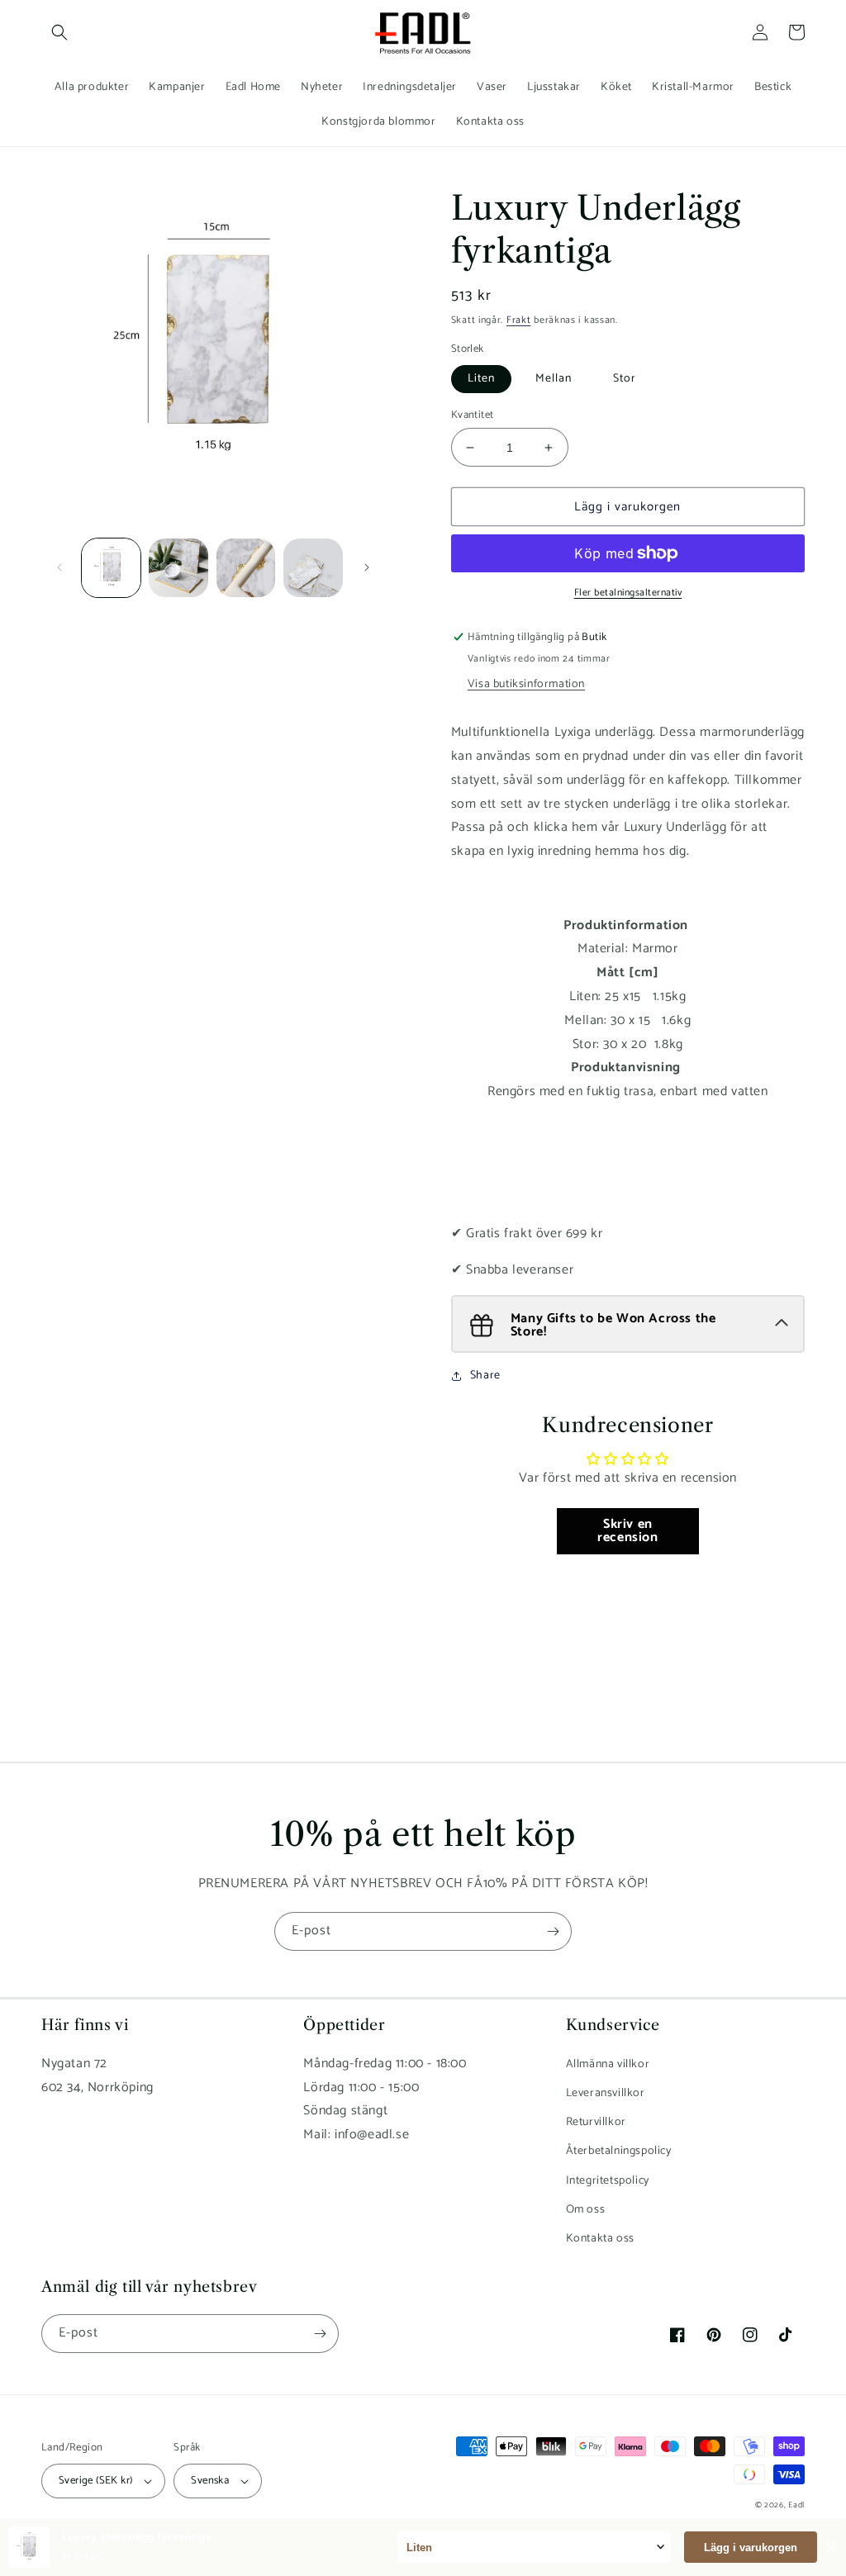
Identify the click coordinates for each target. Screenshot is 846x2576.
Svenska (210, 2481)
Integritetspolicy (608, 2181)
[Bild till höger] (367, 567)
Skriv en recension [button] (627, 1531)
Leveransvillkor (606, 2093)
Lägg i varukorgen (751, 2548)
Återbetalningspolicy (619, 2151)
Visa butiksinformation (526, 684)
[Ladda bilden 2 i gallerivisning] (178, 568)
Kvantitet (473, 415)
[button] (59, 32)
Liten (481, 379)
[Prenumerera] (553, 1931)
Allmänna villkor (608, 2064)
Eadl (796, 2505)
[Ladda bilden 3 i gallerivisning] (246, 568)
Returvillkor (596, 2122)
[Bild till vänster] (59, 567)
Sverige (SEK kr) (95, 2481)
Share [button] (485, 1376)
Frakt (519, 320)
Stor (625, 379)
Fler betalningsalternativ (628, 593)
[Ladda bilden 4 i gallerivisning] (313, 568)
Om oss (586, 2210)
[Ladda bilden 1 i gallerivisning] (111, 568)
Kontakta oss (600, 2239)
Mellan (554, 379)
